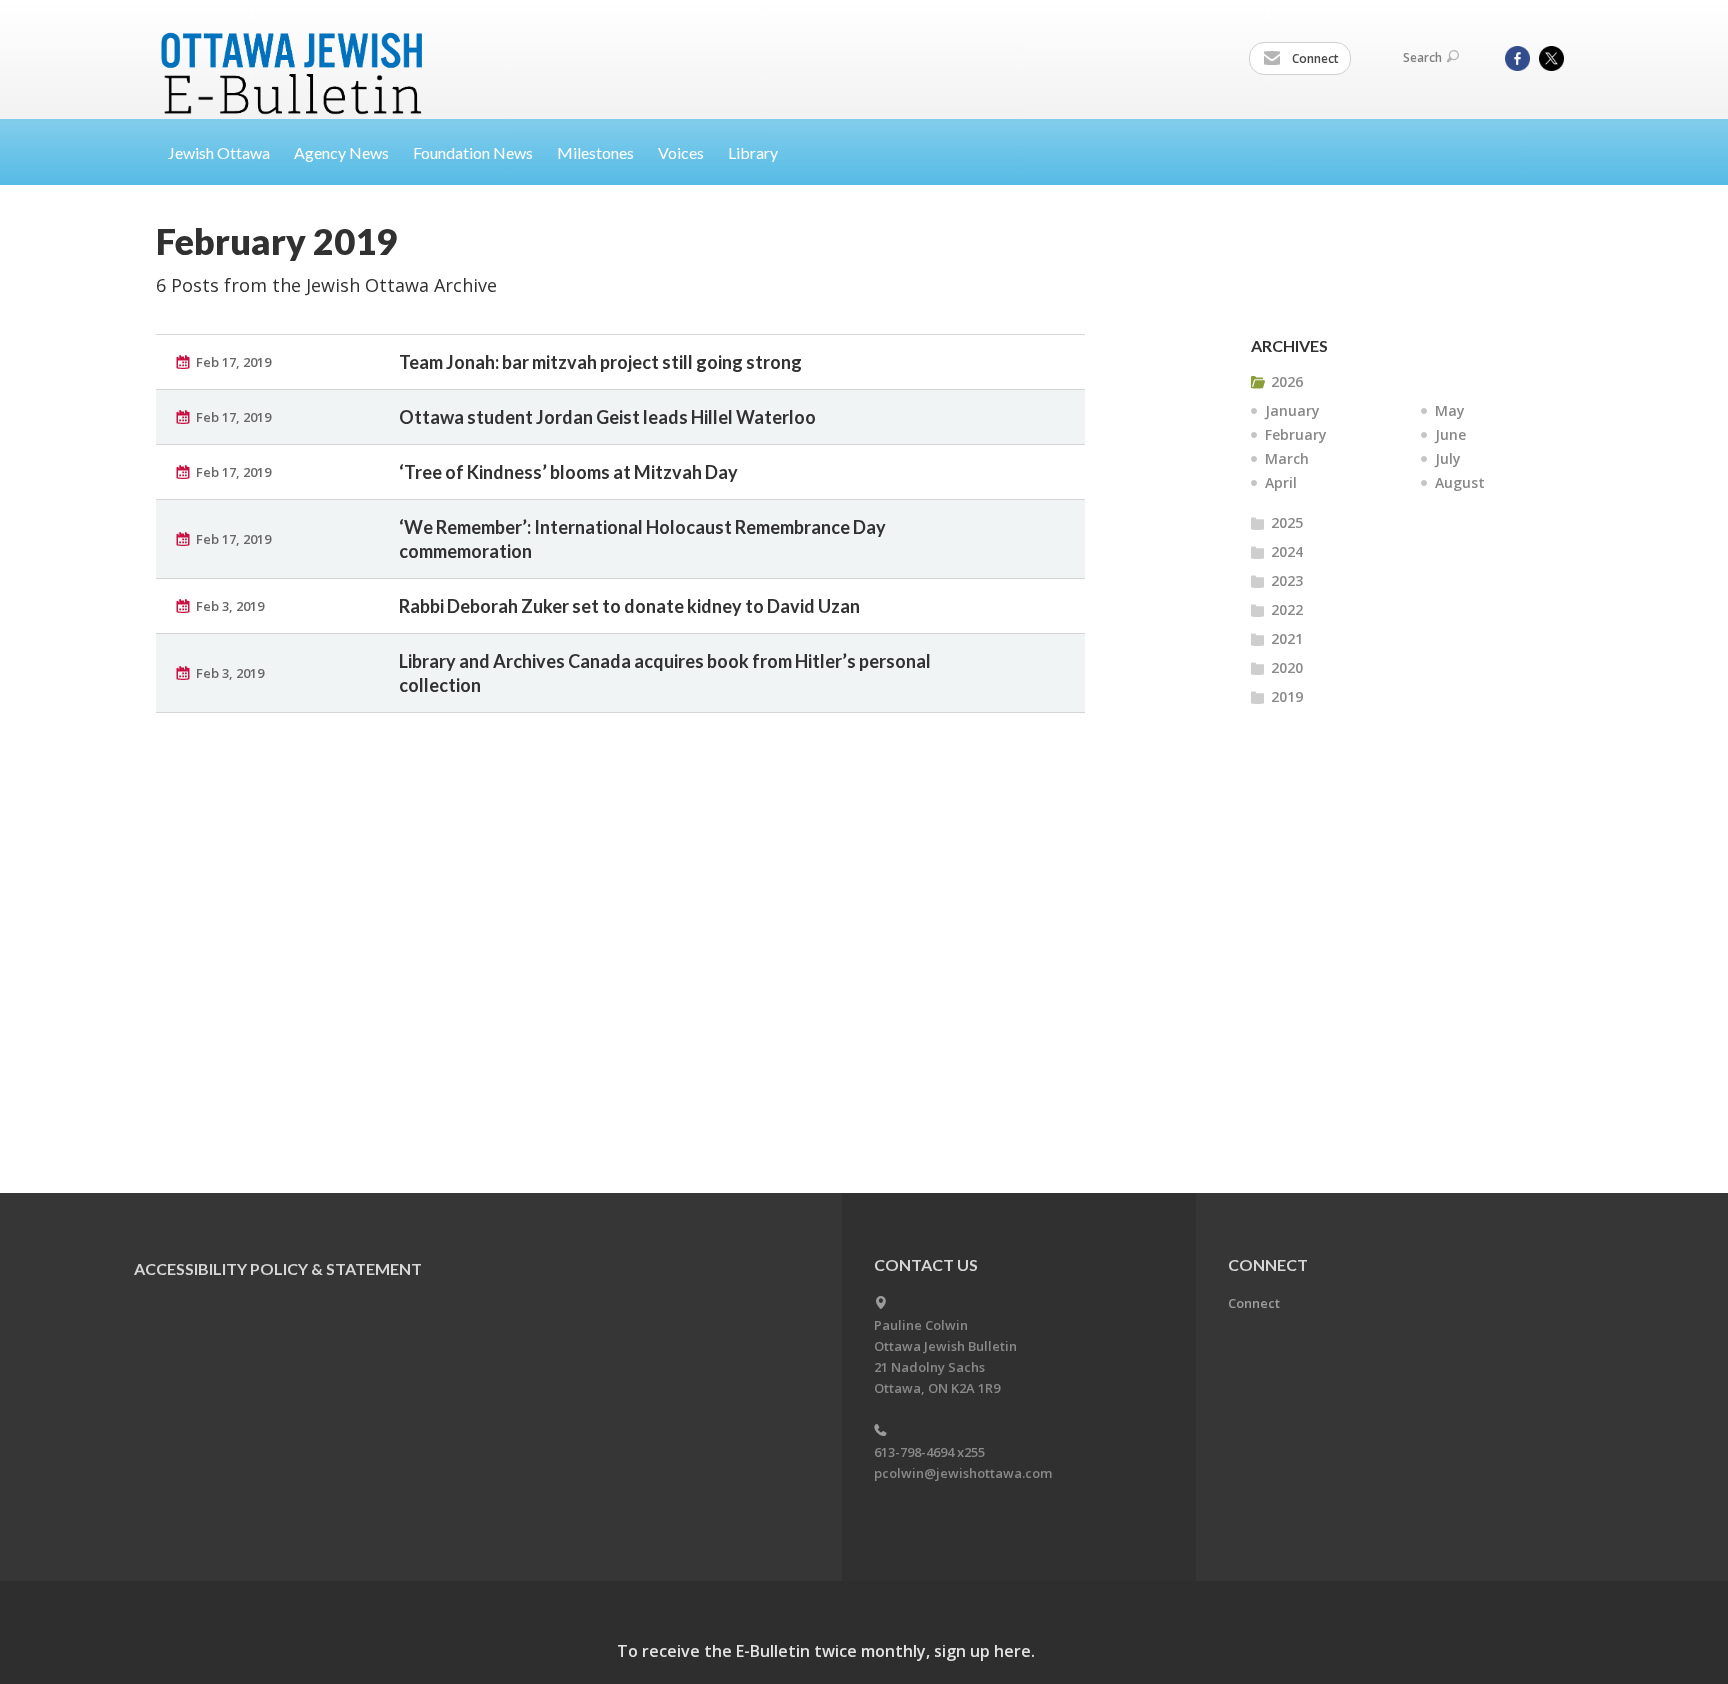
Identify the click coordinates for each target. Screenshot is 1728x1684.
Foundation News (473, 152)
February (1296, 434)
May (1450, 410)
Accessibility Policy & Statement (278, 1268)
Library (753, 152)
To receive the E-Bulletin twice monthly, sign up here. (826, 1651)
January (1292, 410)
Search (1422, 57)
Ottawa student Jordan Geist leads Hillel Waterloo (607, 417)
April (1281, 482)
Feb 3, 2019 (230, 606)
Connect (1314, 58)
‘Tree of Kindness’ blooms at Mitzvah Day (568, 472)
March (1287, 458)
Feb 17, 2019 (233, 362)
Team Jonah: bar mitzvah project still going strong (600, 362)
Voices (681, 152)
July (1448, 458)
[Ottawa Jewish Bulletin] (294, 48)
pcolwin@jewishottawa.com (963, 1473)
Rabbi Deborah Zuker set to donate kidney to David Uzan (629, 606)
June (1450, 434)
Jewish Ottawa (219, 152)
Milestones (595, 152)
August (1460, 482)
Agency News (341, 152)
